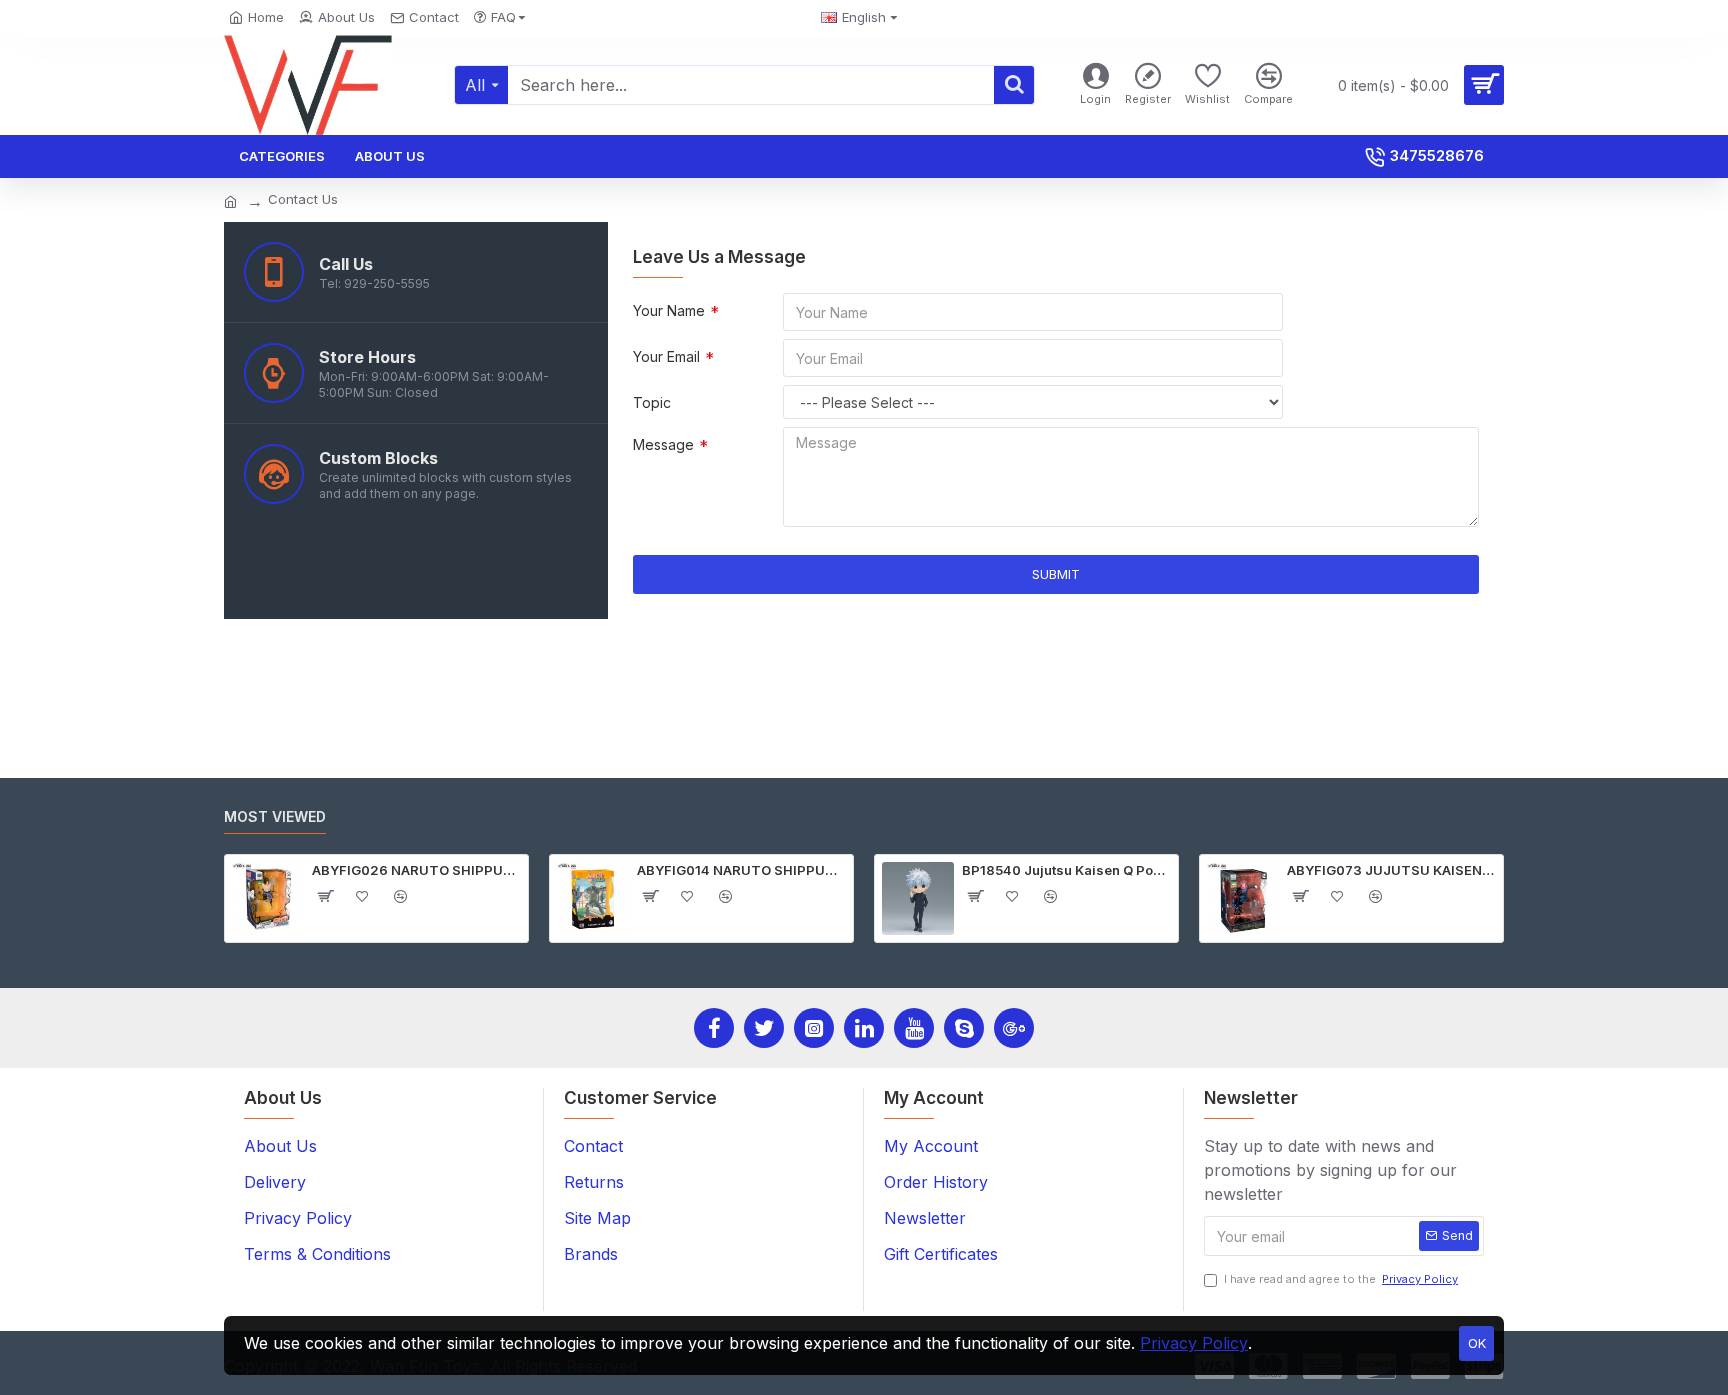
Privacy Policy (1194, 1343)
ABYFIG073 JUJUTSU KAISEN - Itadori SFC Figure (1391, 870)
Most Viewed (275, 816)
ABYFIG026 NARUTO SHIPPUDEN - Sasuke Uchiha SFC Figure (416, 870)
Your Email (666, 356)
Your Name (669, 310)
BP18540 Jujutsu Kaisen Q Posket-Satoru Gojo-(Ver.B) (1066, 870)
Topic (652, 402)
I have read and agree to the (1341, 1279)
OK (1477, 1343)
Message (663, 444)
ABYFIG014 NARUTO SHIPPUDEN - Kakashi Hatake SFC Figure (741, 870)
